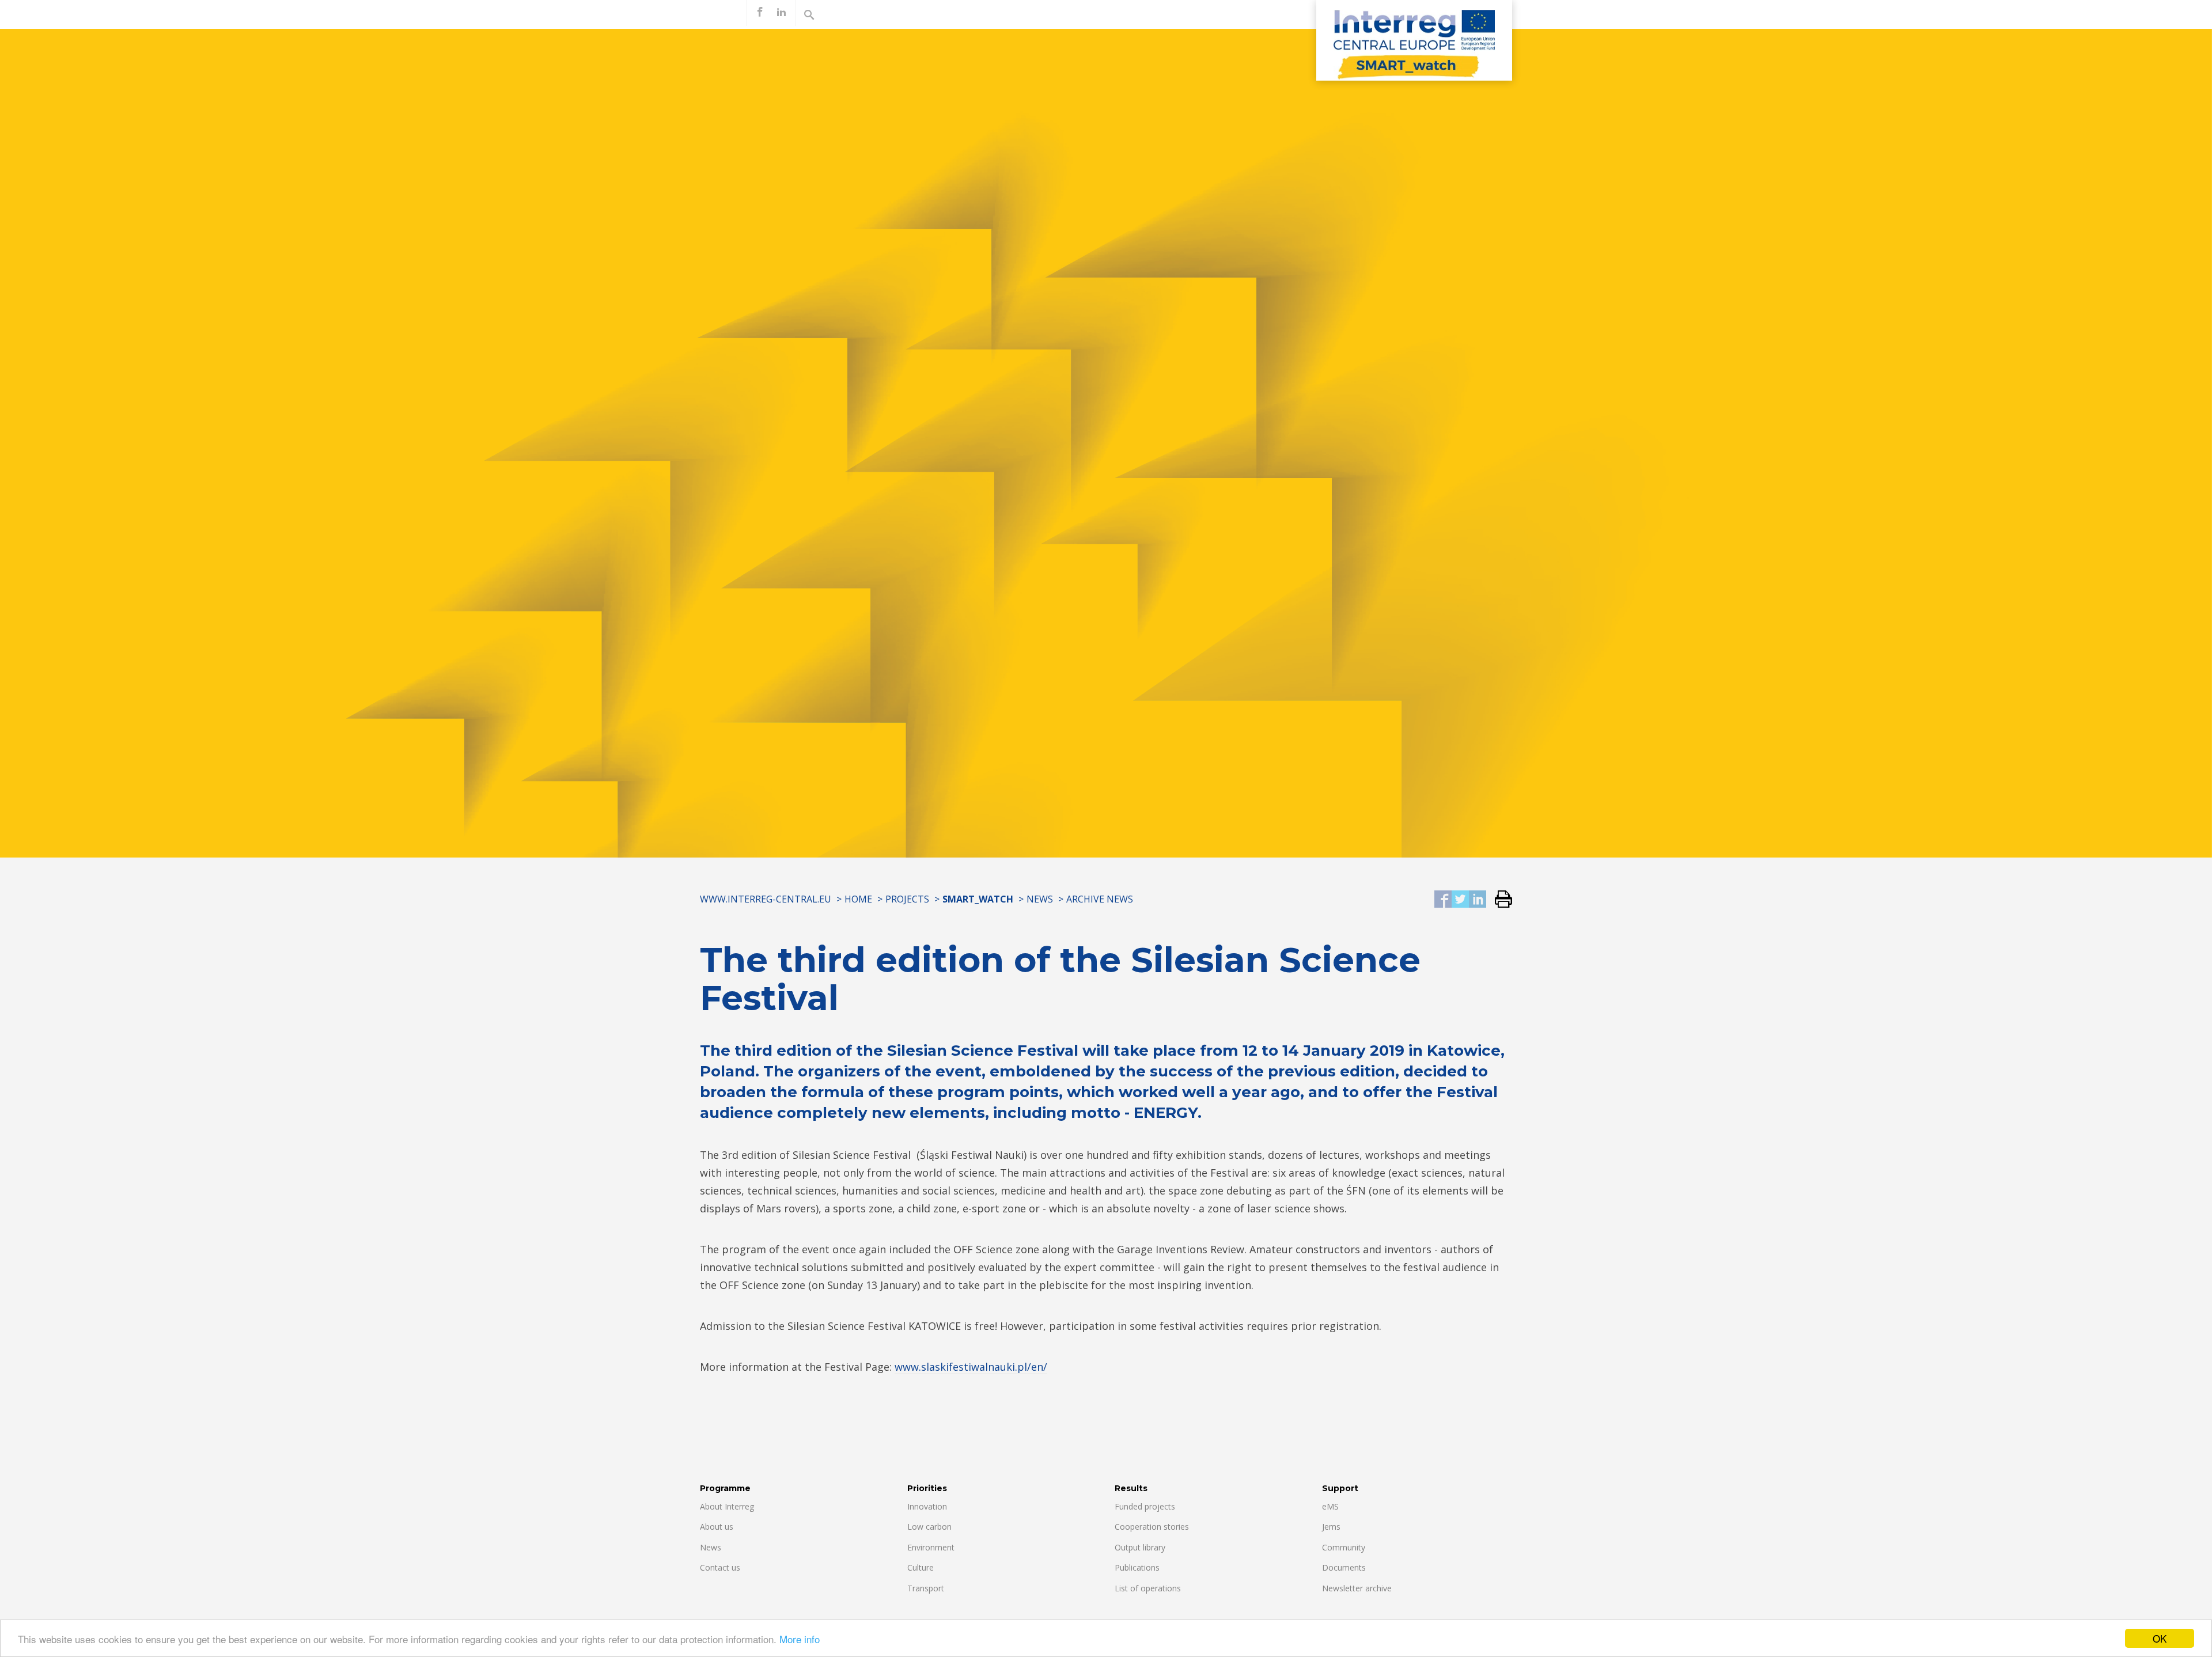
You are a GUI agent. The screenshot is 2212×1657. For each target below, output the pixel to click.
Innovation (927, 1506)
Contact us (720, 1567)
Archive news (1100, 899)
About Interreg (727, 1506)
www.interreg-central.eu (766, 899)
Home (858, 899)
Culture (921, 1567)
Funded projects (1145, 1506)
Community (1344, 1547)
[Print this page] (1499, 900)
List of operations (1148, 1588)
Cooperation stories (1152, 1527)
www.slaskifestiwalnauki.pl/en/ (971, 1367)
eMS (1330, 1506)
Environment (931, 1547)
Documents (1344, 1567)
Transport (926, 1588)
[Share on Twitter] (1460, 900)
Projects (907, 899)
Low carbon (929, 1527)
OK (2160, 1638)
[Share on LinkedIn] (1478, 900)
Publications (1137, 1567)
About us (717, 1527)
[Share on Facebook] (1443, 900)
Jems (1331, 1527)
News (1040, 899)
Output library (1140, 1547)
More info (800, 1639)
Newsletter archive (1357, 1588)
